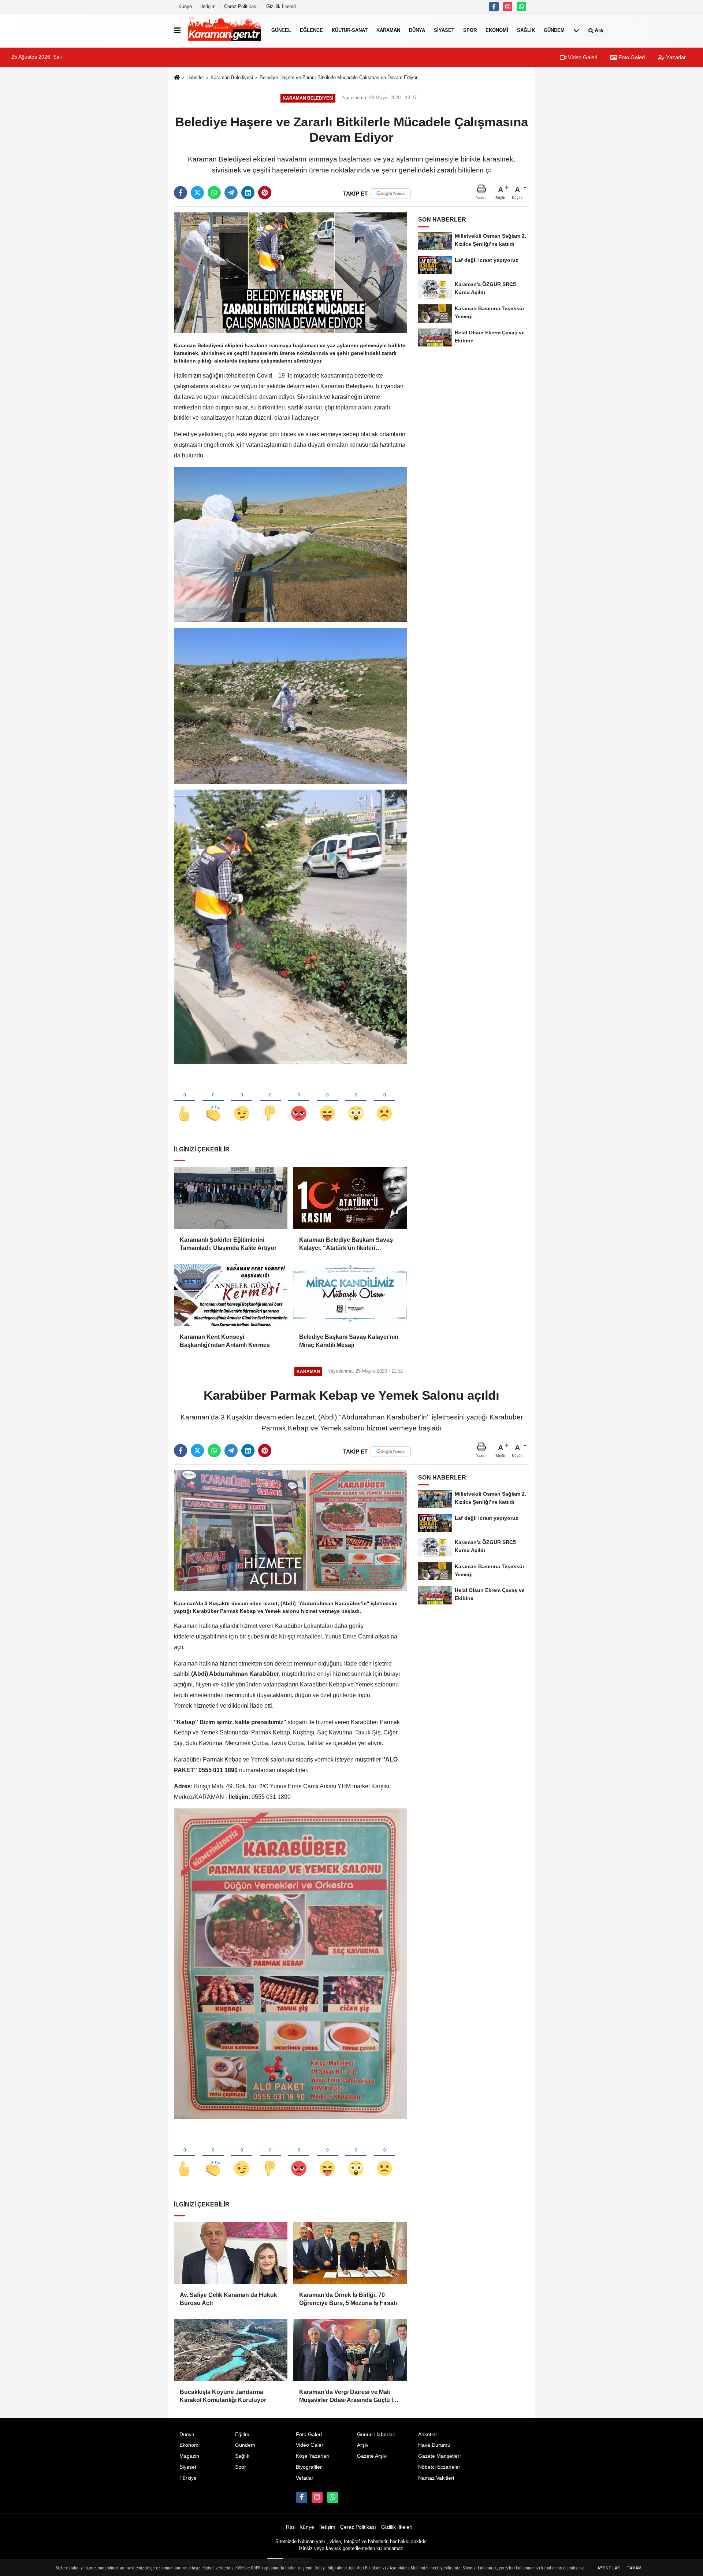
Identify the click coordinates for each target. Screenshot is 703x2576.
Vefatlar (305, 2478)
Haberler (195, 77)
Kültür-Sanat (350, 30)
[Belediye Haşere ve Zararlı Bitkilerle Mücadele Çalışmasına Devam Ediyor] (291, 272)
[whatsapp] (214, 193)
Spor (470, 30)
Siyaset (444, 30)
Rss (290, 2527)
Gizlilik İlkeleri (281, 6)
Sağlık (526, 30)
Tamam (634, 2568)
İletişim (208, 6)
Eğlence (311, 30)
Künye (185, 6)
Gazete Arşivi (372, 2456)
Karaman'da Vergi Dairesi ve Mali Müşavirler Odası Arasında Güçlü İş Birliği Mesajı (348, 2397)
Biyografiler (309, 2467)
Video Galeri (582, 57)
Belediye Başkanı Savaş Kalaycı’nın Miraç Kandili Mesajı (349, 1341)
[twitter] (197, 193)
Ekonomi (497, 30)
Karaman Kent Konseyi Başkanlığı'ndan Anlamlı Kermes (225, 1341)
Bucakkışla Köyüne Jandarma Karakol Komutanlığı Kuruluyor (223, 2396)
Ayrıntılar (609, 2568)
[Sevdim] (242, 1101)
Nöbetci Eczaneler (439, 2467)
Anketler (428, 2434)
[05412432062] (521, 7)
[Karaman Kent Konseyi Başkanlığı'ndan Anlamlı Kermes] (231, 1295)
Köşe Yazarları (313, 2456)
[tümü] (576, 30)
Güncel (281, 30)
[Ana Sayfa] (177, 78)
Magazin (189, 2456)
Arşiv (363, 2445)
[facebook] (181, 193)
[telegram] (231, 193)
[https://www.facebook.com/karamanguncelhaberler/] (494, 7)
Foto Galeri (631, 57)
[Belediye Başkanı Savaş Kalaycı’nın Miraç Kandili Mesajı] (350, 1295)
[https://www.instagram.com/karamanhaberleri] (508, 7)
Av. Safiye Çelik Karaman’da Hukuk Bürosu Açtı (228, 2299)
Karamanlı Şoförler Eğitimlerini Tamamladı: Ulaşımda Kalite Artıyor (228, 1244)
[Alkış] (213, 1101)
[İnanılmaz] (356, 1101)
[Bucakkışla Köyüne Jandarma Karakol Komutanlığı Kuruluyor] (231, 2350)
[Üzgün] (384, 1101)
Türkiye (188, 2478)
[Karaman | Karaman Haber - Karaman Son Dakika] (224, 30)
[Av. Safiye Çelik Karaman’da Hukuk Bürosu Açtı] (231, 2253)
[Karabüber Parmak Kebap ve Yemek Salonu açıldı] (291, 1530)
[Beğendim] (185, 1101)
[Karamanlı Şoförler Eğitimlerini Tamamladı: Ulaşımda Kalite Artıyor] (231, 1198)
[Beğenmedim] (270, 1101)
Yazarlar (675, 57)
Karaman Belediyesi (232, 77)
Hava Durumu (434, 2445)
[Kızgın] (299, 1101)
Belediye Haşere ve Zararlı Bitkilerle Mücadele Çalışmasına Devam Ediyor (339, 77)
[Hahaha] (327, 1101)
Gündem (554, 30)
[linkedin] (248, 193)
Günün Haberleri (376, 2434)
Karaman (388, 30)
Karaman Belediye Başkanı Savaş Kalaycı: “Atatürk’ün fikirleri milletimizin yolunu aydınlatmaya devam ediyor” (346, 1245)
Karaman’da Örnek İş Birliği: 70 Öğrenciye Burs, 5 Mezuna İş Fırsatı (348, 2299)
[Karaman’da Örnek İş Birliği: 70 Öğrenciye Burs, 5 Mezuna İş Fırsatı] (350, 2253)
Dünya (417, 30)
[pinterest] (265, 193)
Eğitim (242, 2434)
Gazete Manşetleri (439, 2456)
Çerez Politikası (241, 6)
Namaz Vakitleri (436, 2478)
